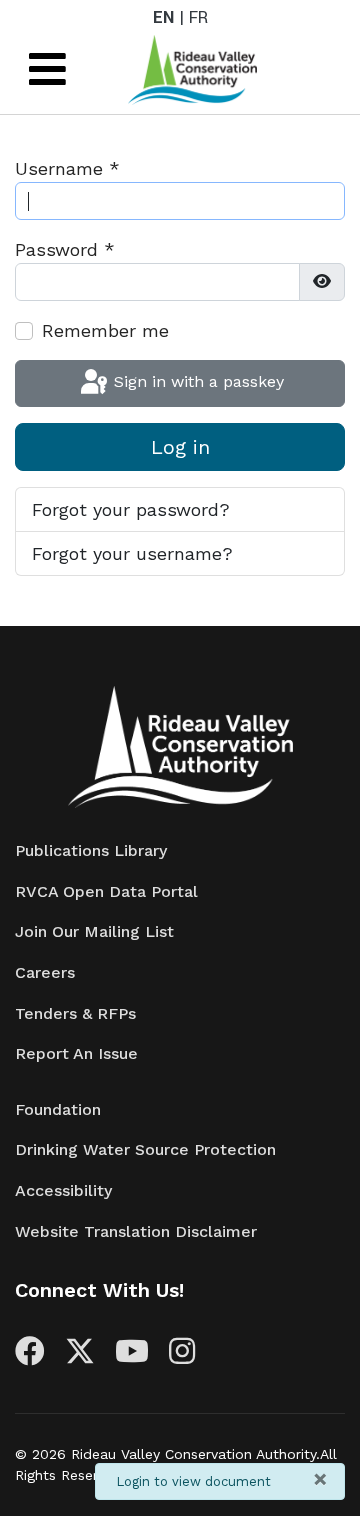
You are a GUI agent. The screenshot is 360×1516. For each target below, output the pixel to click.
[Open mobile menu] (47, 70)
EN (163, 17)
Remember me (105, 330)
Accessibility (63, 1190)
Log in (180, 447)
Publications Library (91, 850)
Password (65, 249)
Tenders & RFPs (75, 1013)
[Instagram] (182, 1356)
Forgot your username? (132, 553)
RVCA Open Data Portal (106, 891)
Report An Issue (76, 1053)
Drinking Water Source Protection (145, 1149)
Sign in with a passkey (196, 381)
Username (67, 168)
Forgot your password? (131, 509)
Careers (45, 972)
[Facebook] (30, 1356)
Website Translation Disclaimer (136, 1231)
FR (198, 17)
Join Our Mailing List (94, 931)
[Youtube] (132, 1356)
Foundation (58, 1109)
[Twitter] (80, 1356)
